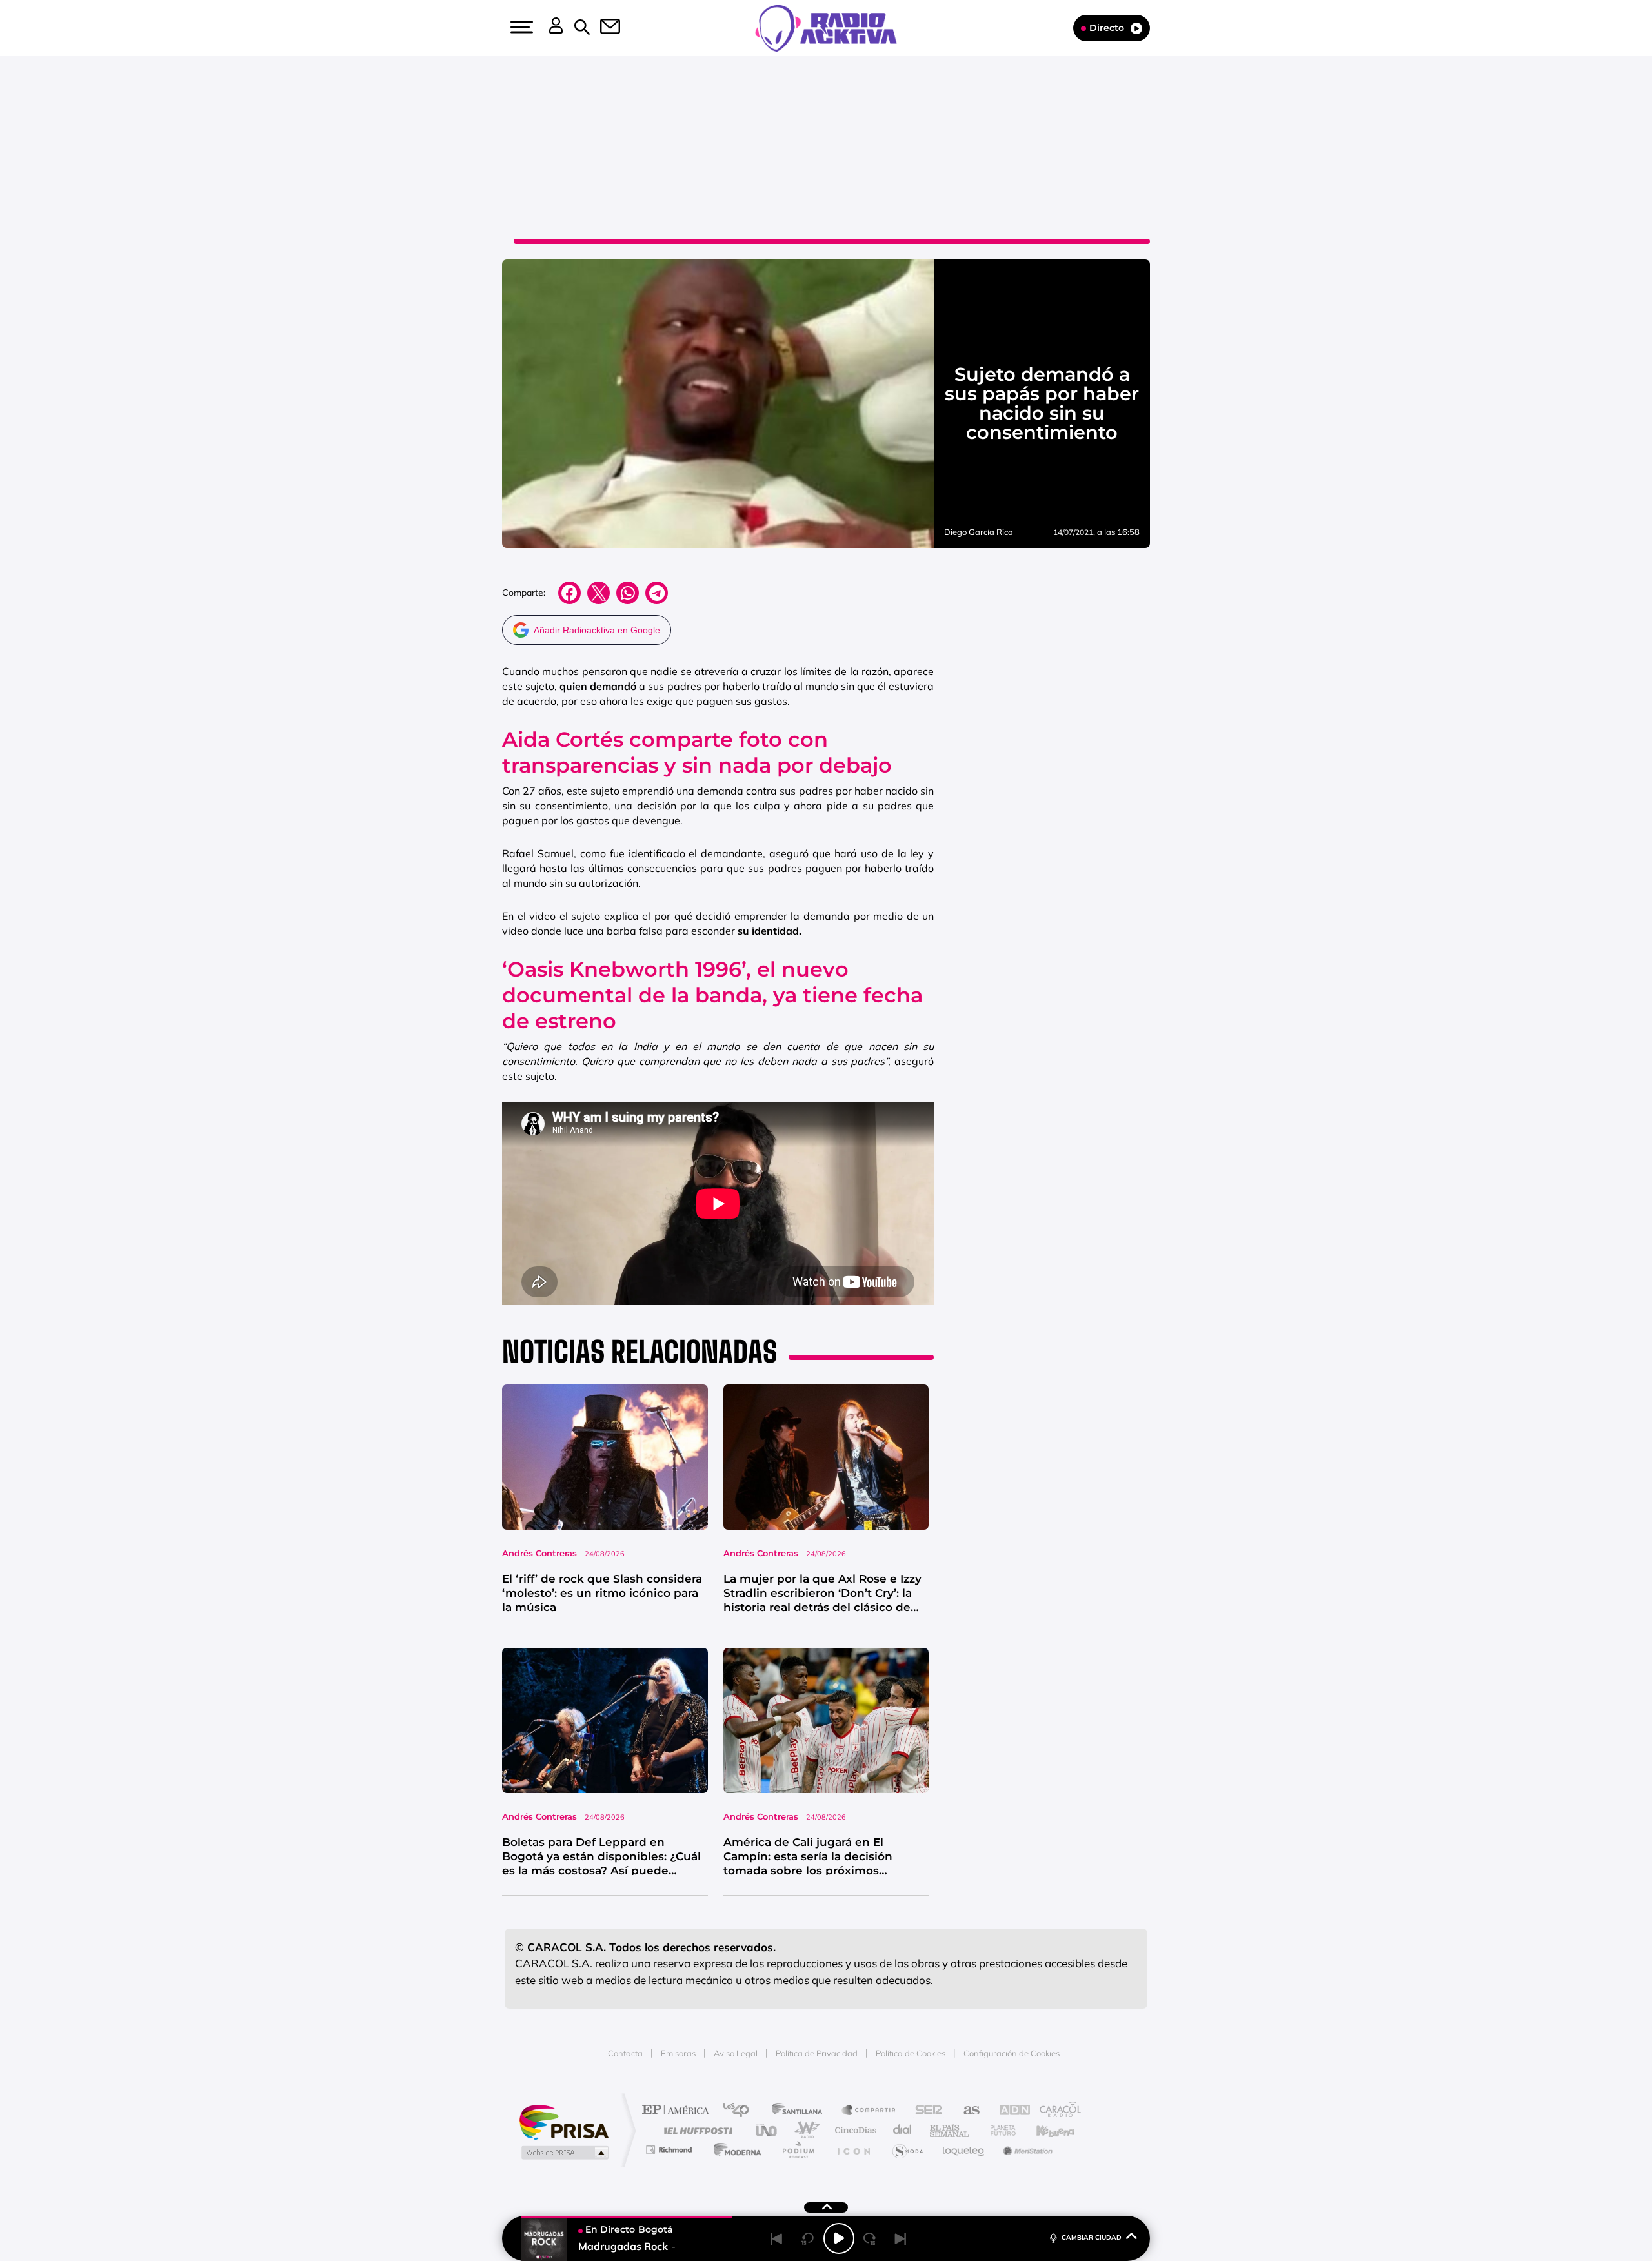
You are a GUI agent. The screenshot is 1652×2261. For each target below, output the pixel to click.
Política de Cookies (911, 2053)
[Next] (901, 2238)
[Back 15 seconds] (808, 2238)
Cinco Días (854, 2130)
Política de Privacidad (817, 2053)
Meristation (1026, 2150)
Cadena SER (925, 2111)
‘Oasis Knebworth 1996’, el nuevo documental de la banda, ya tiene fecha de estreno (712, 995)
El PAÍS (679, 2111)
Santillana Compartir (869, 2111)
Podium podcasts (798, 2150)
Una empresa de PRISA (564, 2121)
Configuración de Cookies (1012, 2053)
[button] (520, 27)
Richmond (670, 2150)
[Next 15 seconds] (870, 2238)
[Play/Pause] (839, 2238)
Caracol (1056, 2111)
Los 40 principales (740, 2111)
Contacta (625, 2053)
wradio (804, 2130)
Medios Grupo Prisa (564, 2153)
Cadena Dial (903, 2130)
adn (1008, 2111)
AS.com (966, 2111)
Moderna (734, 2150)
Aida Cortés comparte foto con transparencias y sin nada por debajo (697, 752)
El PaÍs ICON (853, 2150)
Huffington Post (696, 2130)
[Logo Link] (826, 27)
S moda (907, 2150)
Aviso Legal (736, 2053)
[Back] (777, 2238)
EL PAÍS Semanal (950, 2130)
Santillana (801, 2111)
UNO (767, 2130)
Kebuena (1044, 2130)
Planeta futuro (998, 2130)
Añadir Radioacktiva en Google (597, 630)
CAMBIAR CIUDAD (1092, 2237)
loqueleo (964, 2150)
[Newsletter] (603, 28)
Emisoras (678, 2053)
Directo (1107, 28)
